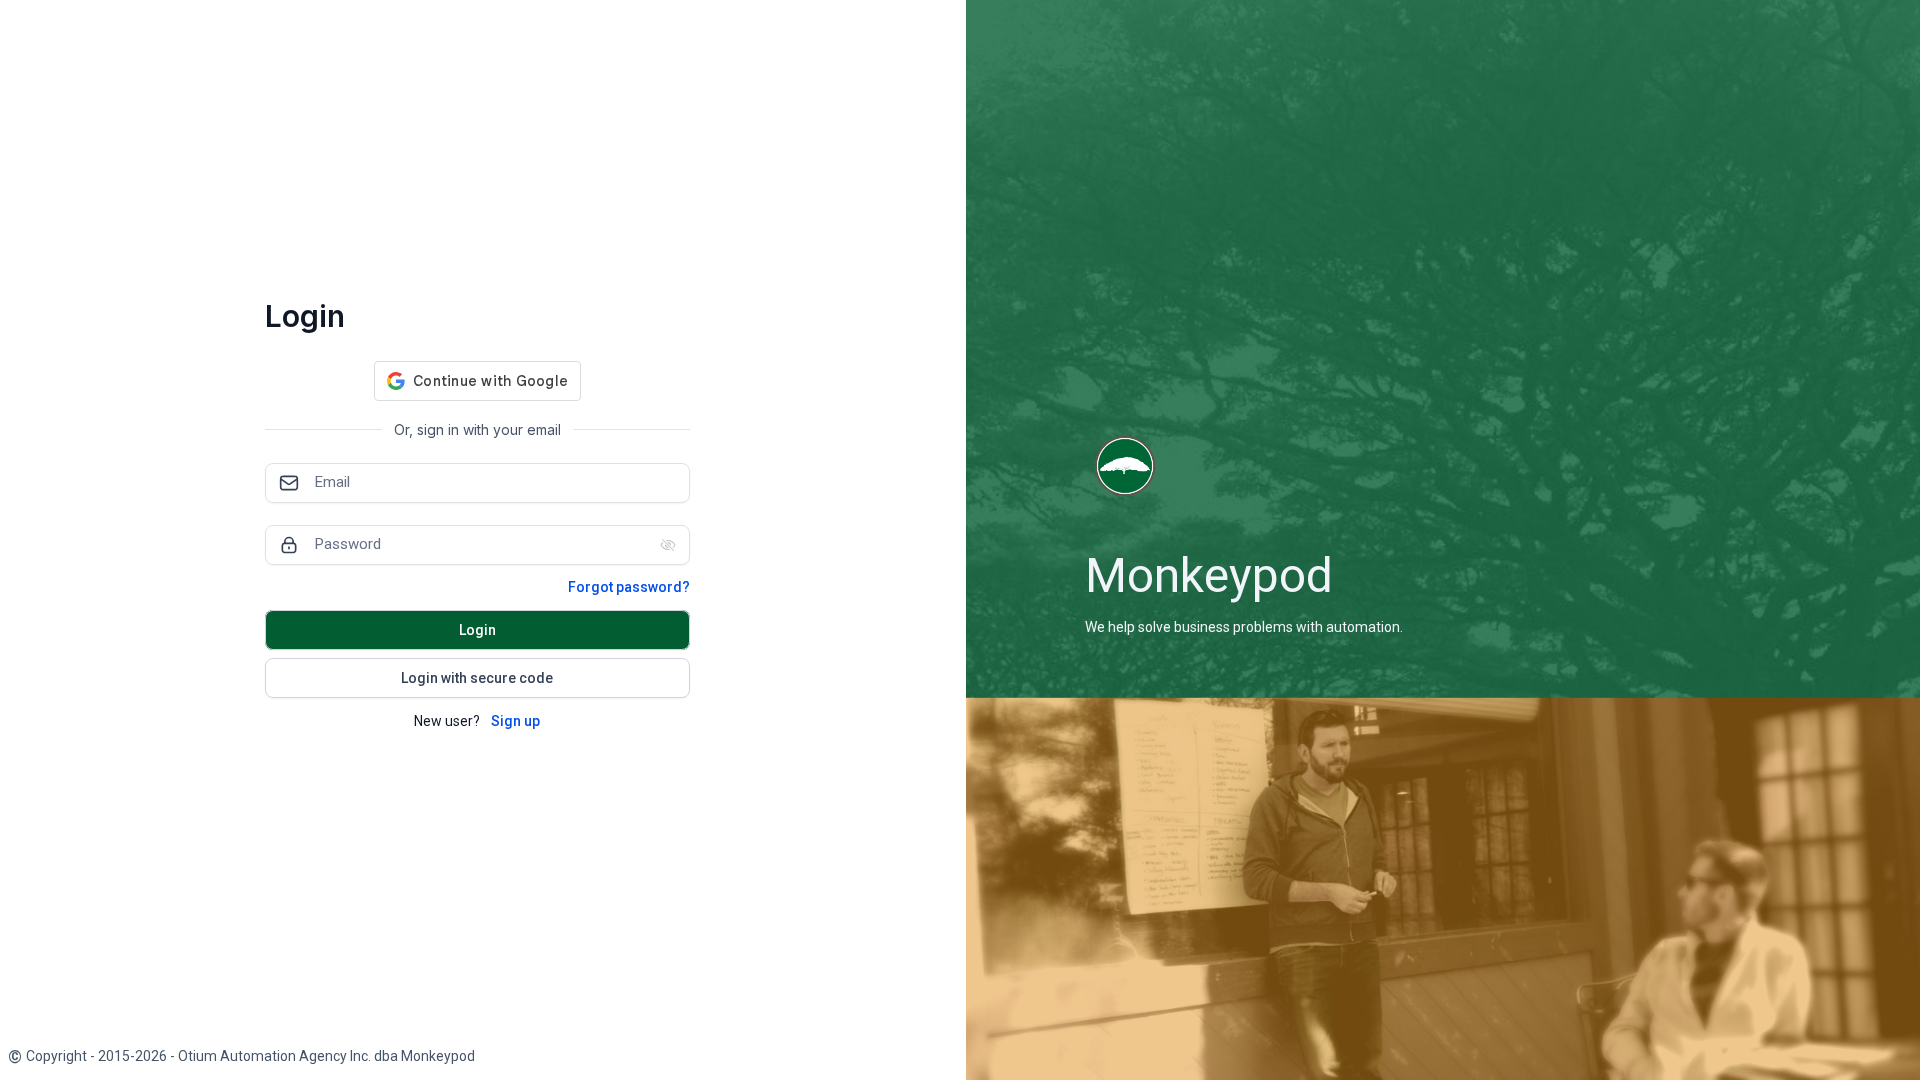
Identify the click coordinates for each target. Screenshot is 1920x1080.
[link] (241, 1056)
